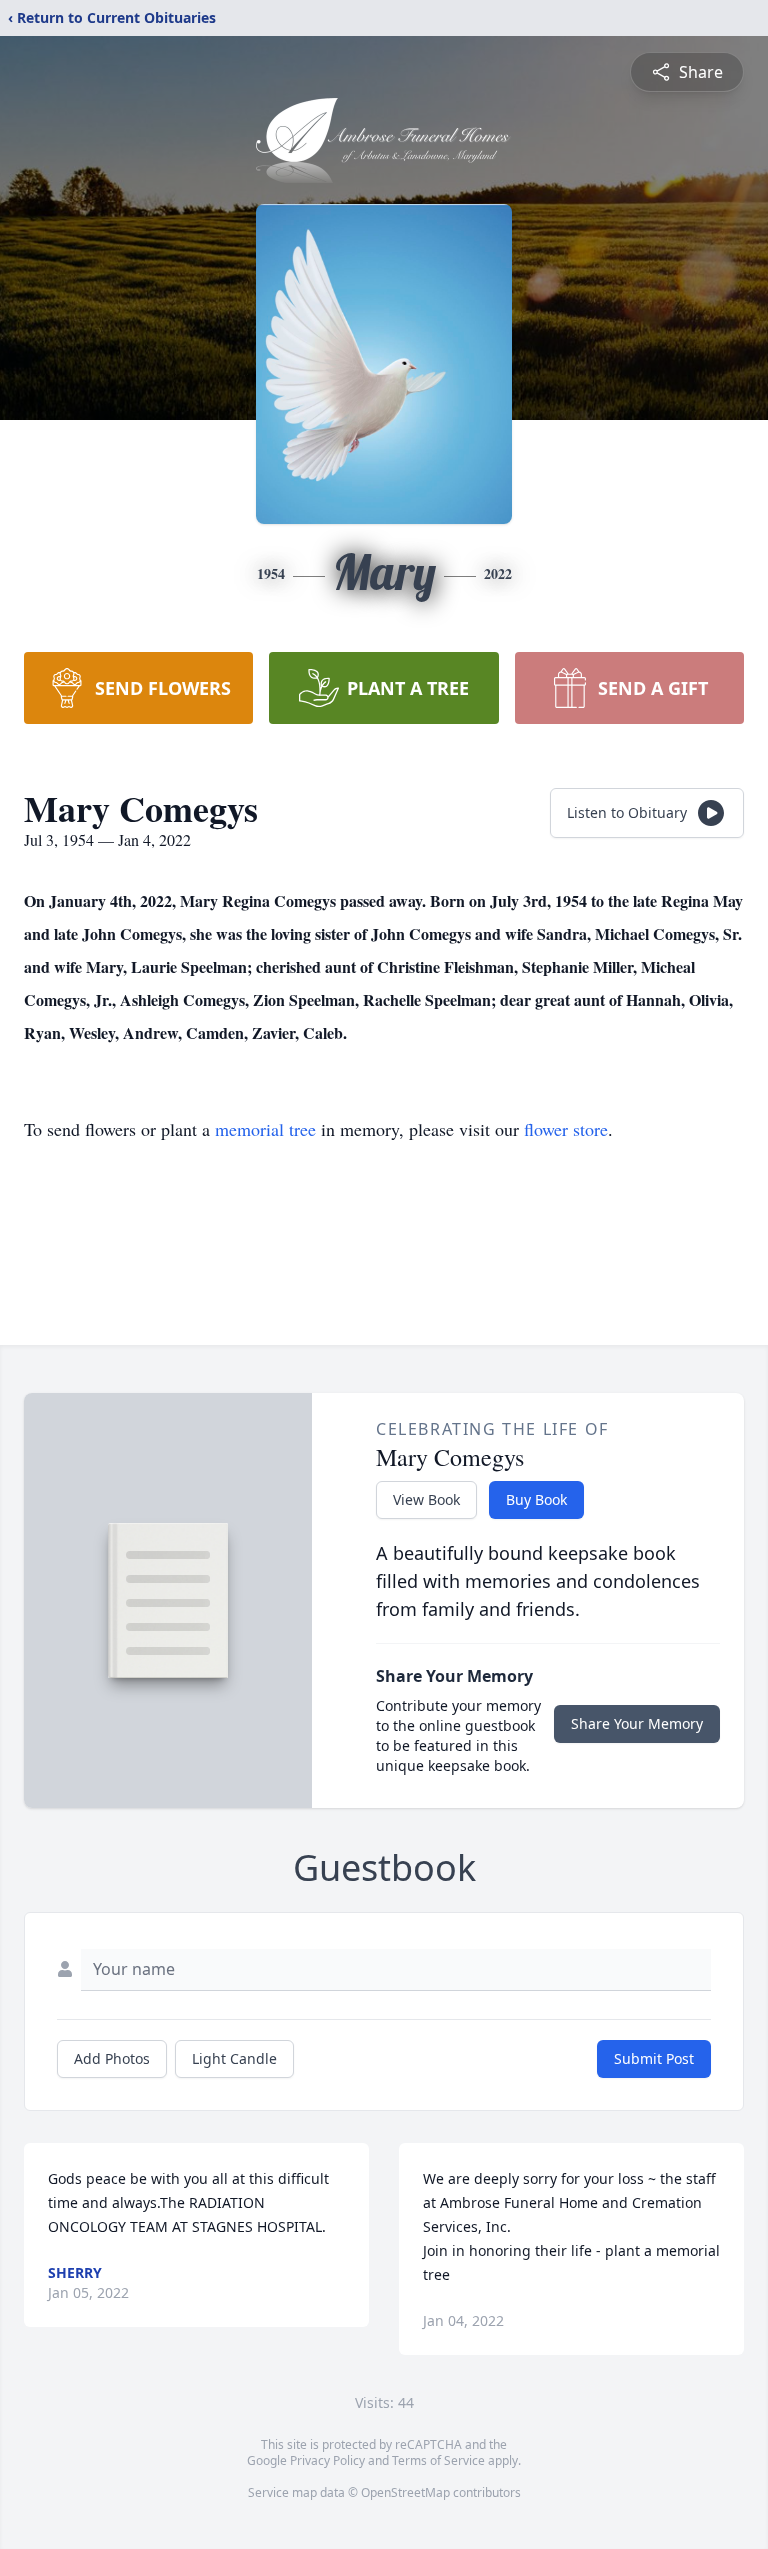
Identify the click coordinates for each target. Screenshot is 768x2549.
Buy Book (536, 1499)
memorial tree (265, 1129)
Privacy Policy (327, 2460)
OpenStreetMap (405, 2492)
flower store (566, 1129)
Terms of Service (438, 2460)
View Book (426, 1499)
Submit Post (654, 2058)
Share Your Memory (637, 1723)
